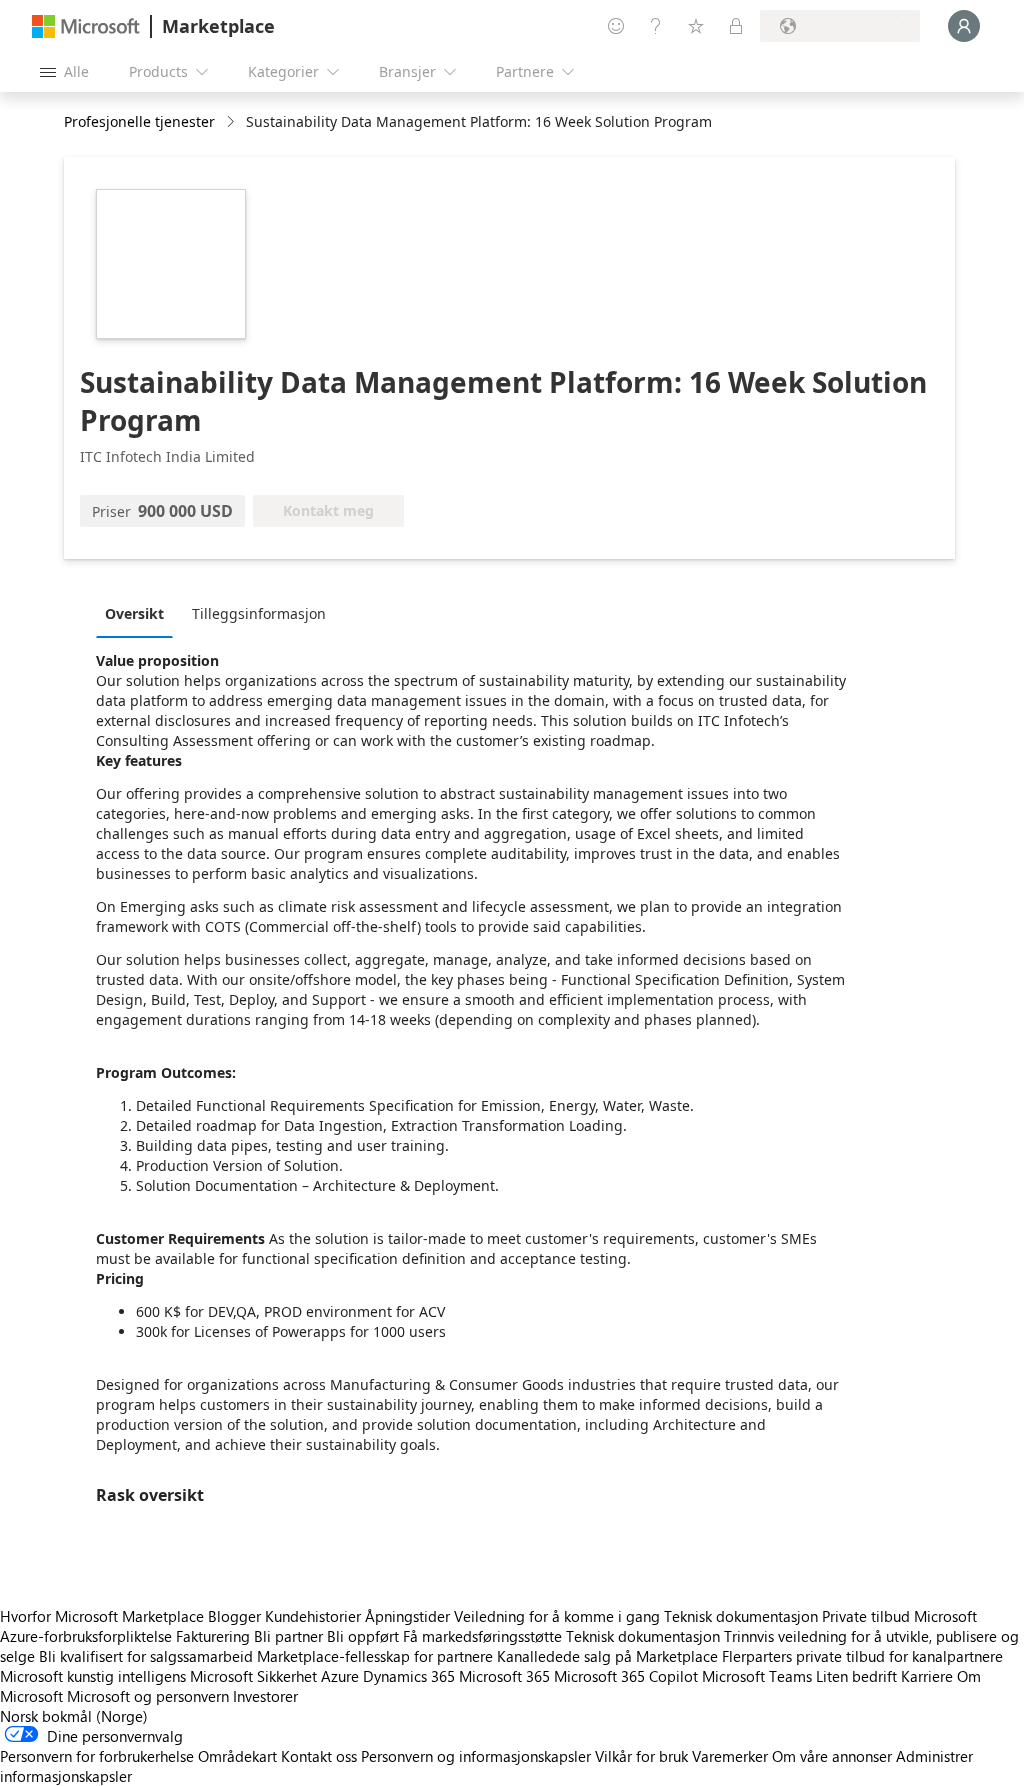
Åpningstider (407, 1616)
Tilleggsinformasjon (259, 613)
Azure (340, 1676)
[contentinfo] (232, 122)
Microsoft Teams (757, 1676)
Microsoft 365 (504, 1676)
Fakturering (213, 1636)
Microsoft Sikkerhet (253, 1676)
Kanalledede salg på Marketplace (607, 1656)
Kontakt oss (319, 1756)
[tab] (139, 613)
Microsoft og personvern (148, 1696)
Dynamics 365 (409, 1676)
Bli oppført (363, 1636)
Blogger (234, 1616)
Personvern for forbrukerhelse (97, 1756)
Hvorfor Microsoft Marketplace (102, 1616)
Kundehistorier (313, 1616)
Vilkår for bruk (641, 1756)
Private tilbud (866, 1616)
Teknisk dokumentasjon (741, 1616)
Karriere (927, 1676)
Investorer (265, 1696)
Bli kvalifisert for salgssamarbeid (146, 1656)
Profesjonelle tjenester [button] (139, 121)
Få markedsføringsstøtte (482, 1636)
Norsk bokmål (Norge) (74, 1716)
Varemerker (730, 1756)
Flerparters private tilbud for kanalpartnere (862, 1656)
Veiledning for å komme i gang (557, 1616)
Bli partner (288, 1636)
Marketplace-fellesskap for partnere (375, 1656)
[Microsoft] (86, 26)
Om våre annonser (832, 1756)
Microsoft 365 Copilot (626, 1676)
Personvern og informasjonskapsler (476, 1756)
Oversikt (134, 613)
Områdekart (237, 1756)
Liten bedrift (856, 1676)
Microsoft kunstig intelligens (93, 1676)
